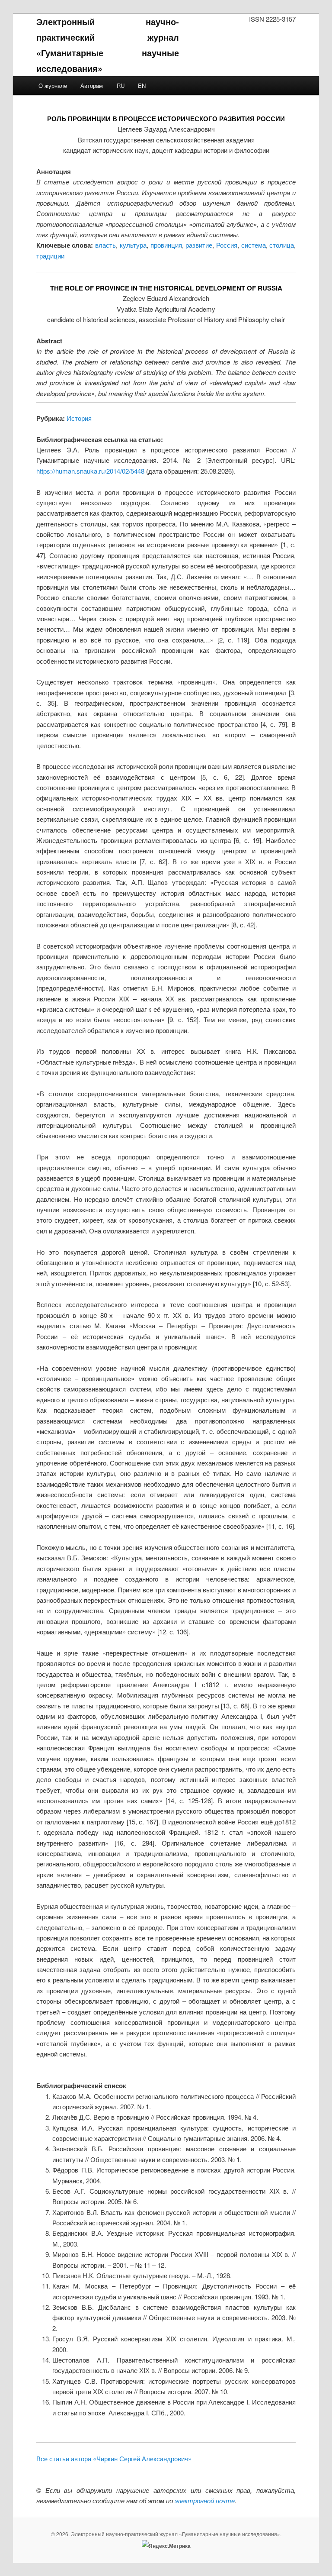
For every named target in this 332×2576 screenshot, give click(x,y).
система (254, 245)
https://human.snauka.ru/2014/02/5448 (90, 471)
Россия (227, 245)
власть (105, 245)
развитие (199, 245)
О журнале (53, 86)
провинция (166, 245)
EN (142, 86)
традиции (50, 256)
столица (282, 245)
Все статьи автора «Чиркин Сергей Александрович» (114, 2458)
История (79, 418)
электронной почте (205, 2500)
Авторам (92, 86)
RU (121, 86)
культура (133, 245)
